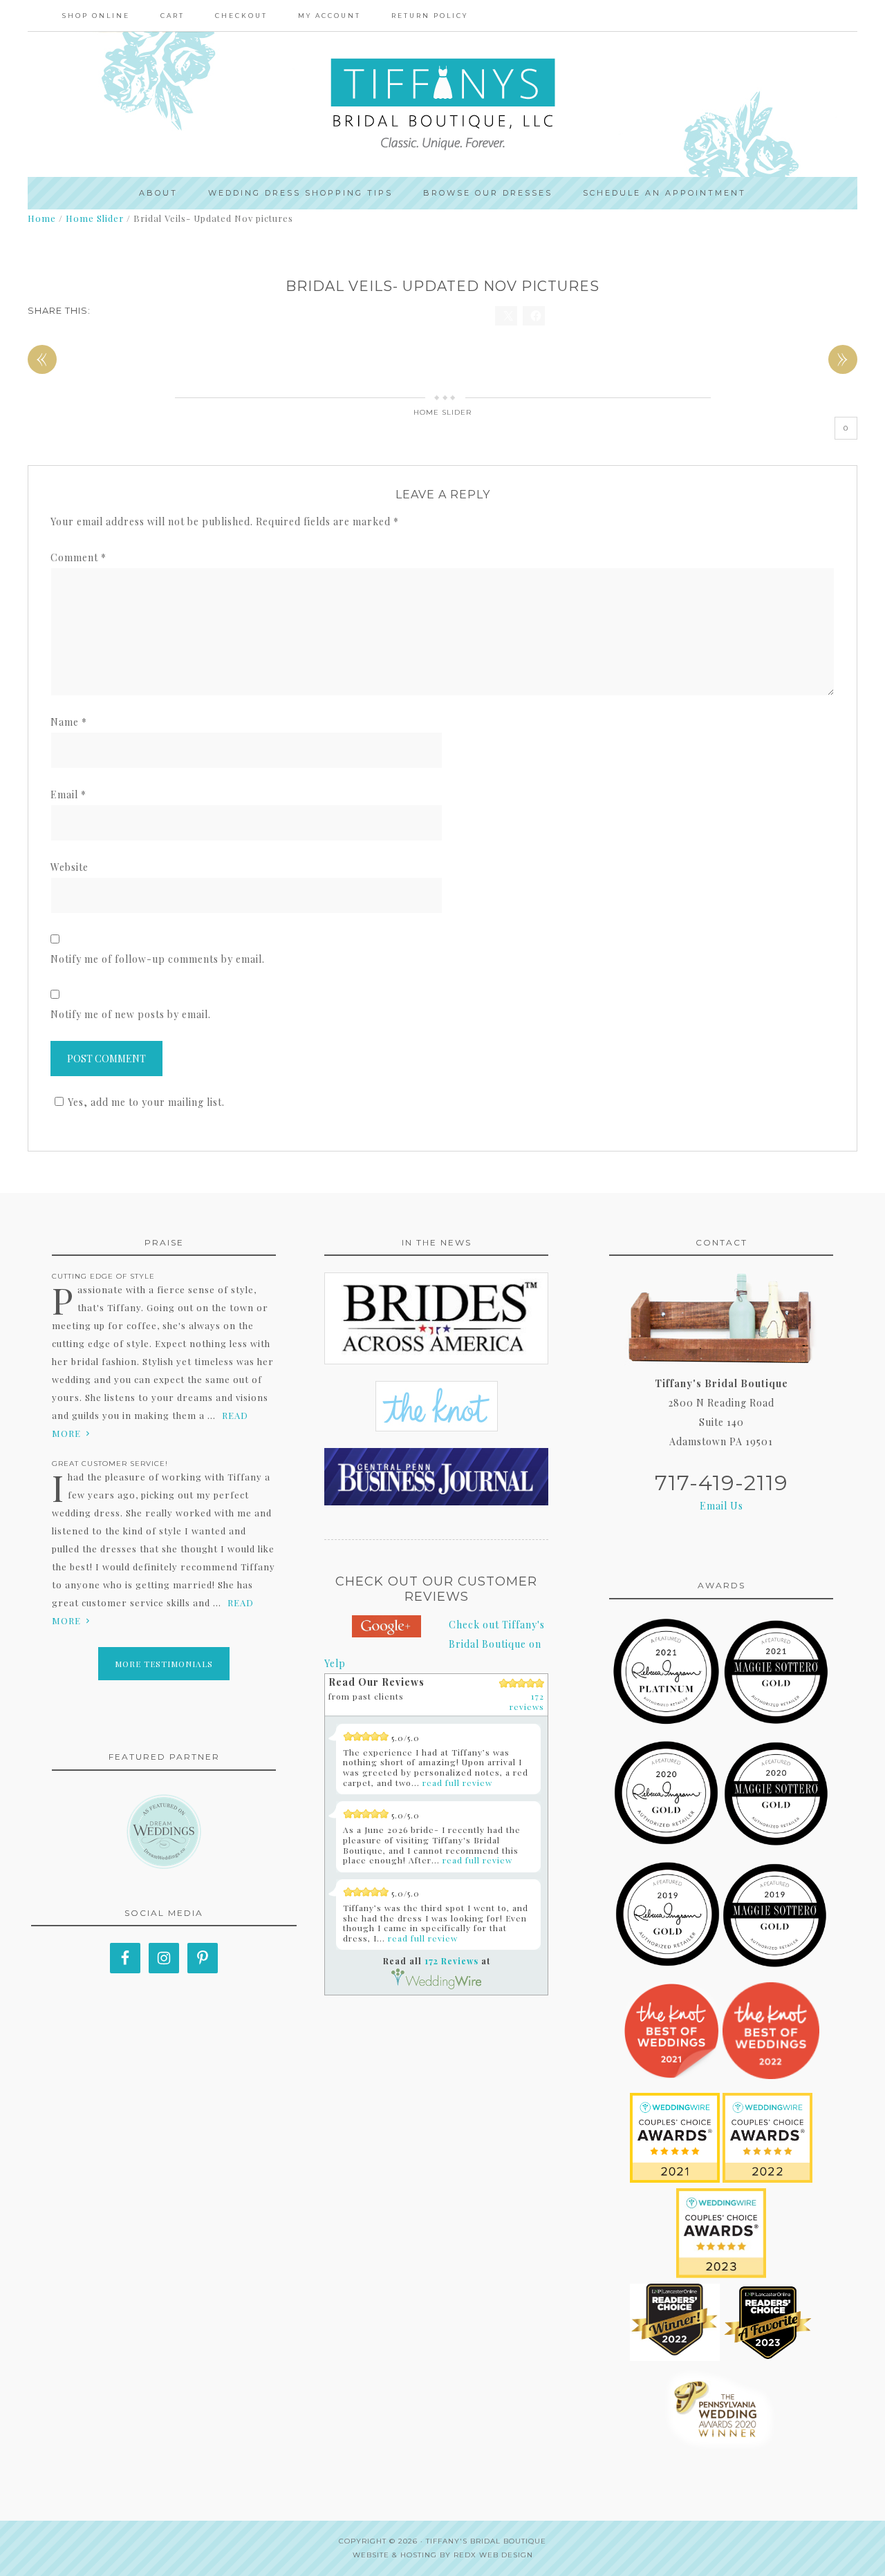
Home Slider (442, 412)
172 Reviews (451, 1961)
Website (69, 867)
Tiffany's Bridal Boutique (486, 2541)
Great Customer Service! (110, 1464)
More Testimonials (164, 1664)
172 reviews (527, 1701)
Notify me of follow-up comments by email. (158, 959)
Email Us (721, 1506)
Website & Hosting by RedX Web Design (443, 2555)
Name (69, 722)
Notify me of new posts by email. (131, 1014)
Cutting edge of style (103, 1276)
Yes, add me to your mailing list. (146, 1102)
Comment (78, 557)
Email (68, 795)
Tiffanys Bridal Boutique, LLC (442, 104)
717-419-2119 (721, 1483)
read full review (457, 1783)
